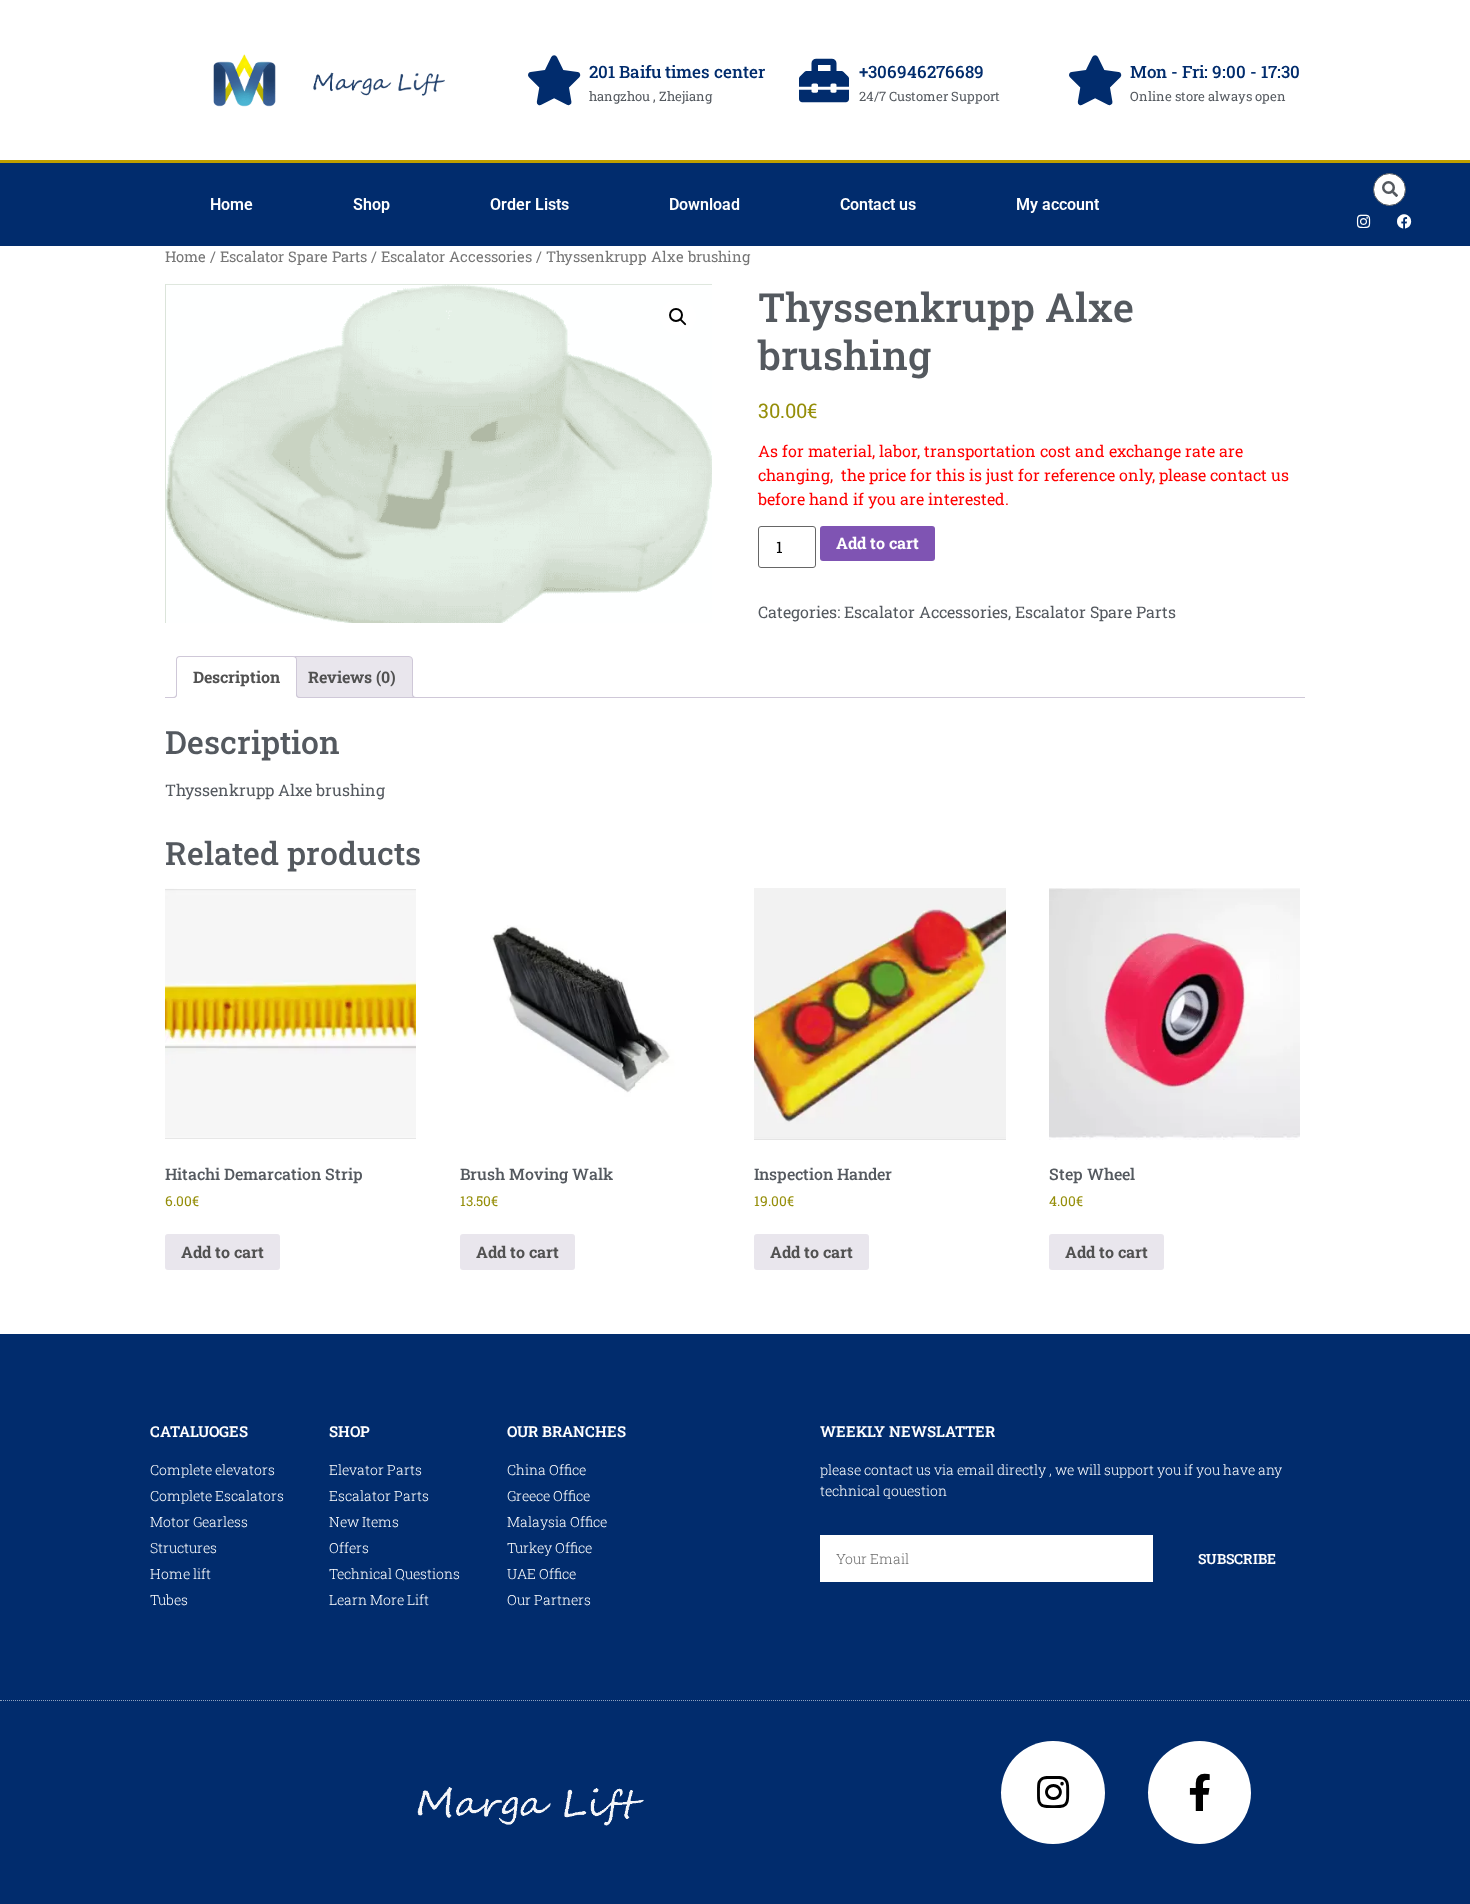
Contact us (878, 204)
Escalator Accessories (456, 256)
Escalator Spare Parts (293, 256)
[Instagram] (1364, 221)
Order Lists (529, 204)
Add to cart (877, 542)
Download (704, 204)
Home (231, 204)
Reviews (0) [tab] (352, 676)
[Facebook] (1405, 221)
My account (1057, 204)
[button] (1389, 189)
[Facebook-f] (1200, 1793)
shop (349, 1431)
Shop (371, 204)
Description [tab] (236, 676)
